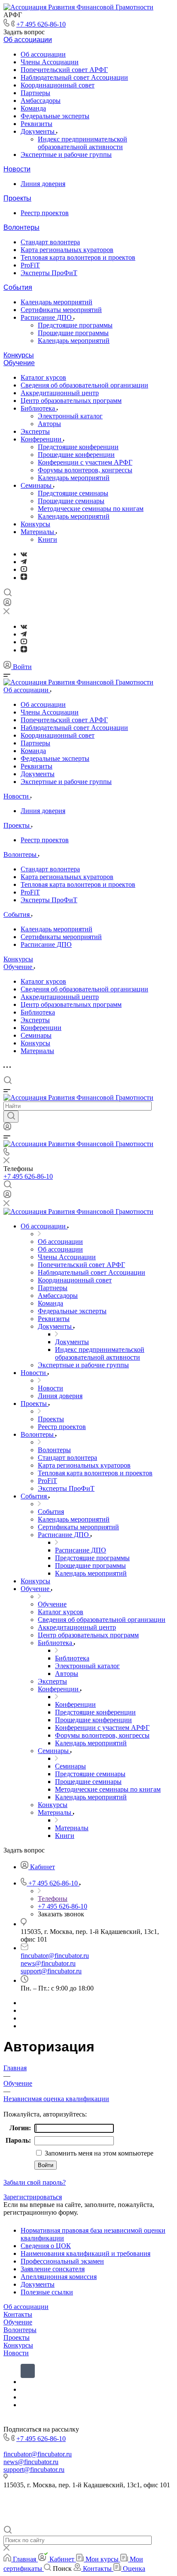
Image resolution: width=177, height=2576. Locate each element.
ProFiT (30, 265)
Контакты (18, 2314)
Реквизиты (37, 124)
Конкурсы (19, 355)
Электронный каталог (70, 416)
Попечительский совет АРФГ (64, 70)
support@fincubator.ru (51, 1971)
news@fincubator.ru (48, 1963)
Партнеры (35, 93)
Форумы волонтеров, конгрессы (85, 470)
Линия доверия (43, 184)
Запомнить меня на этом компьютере (98, 2153)
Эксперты (35, 431)
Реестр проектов (45, 213)
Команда (33, 108)
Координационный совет (58, 85)
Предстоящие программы (75, 325)
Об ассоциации (28, 40)
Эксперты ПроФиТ (49, 273)
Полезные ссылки (47, 2292)
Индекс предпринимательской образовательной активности (82, 143)
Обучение (19, 363)
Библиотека (39, 408)
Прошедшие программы (73, 333)
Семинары (37, 485)
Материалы (38, 532)
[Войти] (7, 604)
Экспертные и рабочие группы (66, 155)
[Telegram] (24, 562)
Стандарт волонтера (50, 242)
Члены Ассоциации (50, 62)
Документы (38, 131)
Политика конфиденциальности (50, 2522)
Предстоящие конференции (78, 447)
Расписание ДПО (47, 317)
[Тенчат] (28, 2371)
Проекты (17, 198)
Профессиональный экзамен (62, 2261)
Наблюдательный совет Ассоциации (74, 77)
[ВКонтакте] (24, 554)
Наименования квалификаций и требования (85, 2253)
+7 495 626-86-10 (41, 24)
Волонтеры (21, 227)
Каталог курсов (43, 377)
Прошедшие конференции (76, 455)
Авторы (49, 424)
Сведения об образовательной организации (84, 385)
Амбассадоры (41, 101)
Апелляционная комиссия (59, 2277)
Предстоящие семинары (73, 493)
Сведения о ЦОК (46, 2246)
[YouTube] (24, 569)
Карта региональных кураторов (67, 250)
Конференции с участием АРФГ (85, 462)
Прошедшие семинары (71, 501)
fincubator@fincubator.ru (55, 1956)
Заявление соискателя (53, 2269)
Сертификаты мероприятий (61, 310)
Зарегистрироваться (33, 2197)
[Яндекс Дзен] (24, 578)
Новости (17, 169)
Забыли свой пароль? (35, 2182)
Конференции (42, 439)
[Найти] (11, 1117)
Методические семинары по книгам (91, 509)
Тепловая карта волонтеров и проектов (78, 257)
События (18, 287)
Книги (47, 539)
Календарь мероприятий (56, 302)
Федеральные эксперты (55, 116)
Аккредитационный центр (60, 393)
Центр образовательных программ (71, 401)
